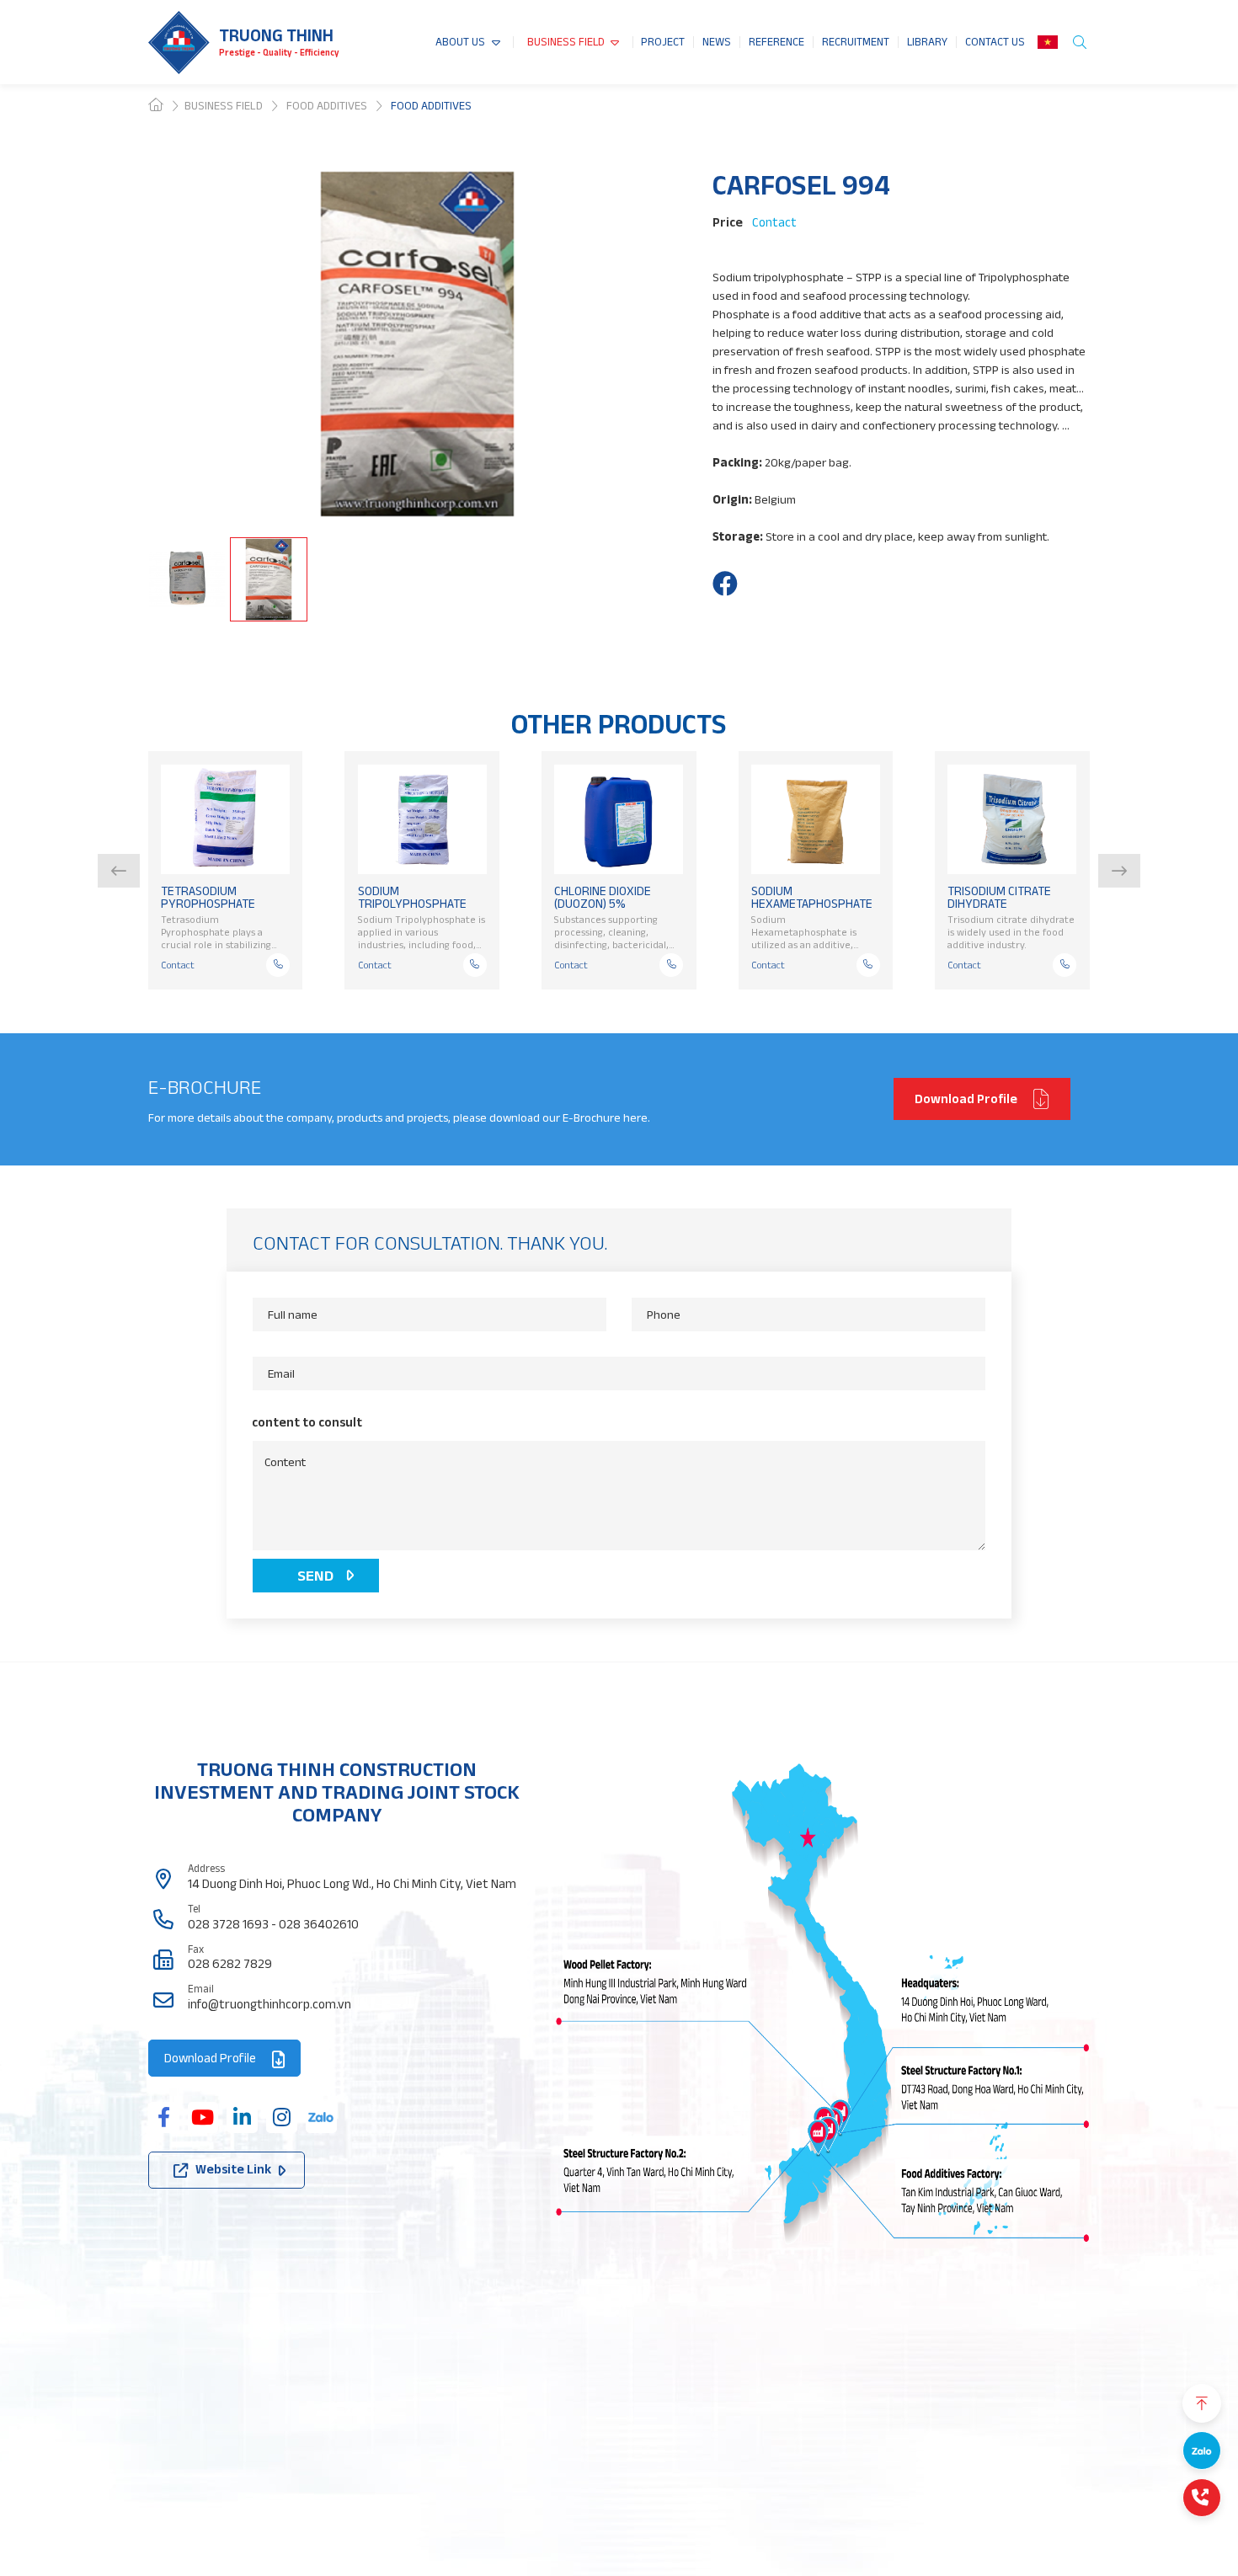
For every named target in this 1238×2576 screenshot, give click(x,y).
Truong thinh (276, 35)
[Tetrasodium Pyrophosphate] (225, 819)
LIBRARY (927, 42)
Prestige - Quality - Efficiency (279, 52)
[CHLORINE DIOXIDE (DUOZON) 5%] (619, 819)
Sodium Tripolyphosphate (412, 897)
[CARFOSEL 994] (725, 584)
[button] (119, 871)
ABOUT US (460, 42)
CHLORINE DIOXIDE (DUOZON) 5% (603, 897)
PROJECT (663, 42)
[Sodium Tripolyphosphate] (422, 819)
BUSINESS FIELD (566, 42)
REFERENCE (776, 42)
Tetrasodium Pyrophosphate (208, 897)
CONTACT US (995, 42)
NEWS (717, 42)
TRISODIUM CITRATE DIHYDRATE (999, 897)
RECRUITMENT (856, 42)
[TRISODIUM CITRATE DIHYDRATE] (1012, 819)
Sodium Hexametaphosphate (812, 897)
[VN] (1048, 42)
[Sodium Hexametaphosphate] (816, 819)
